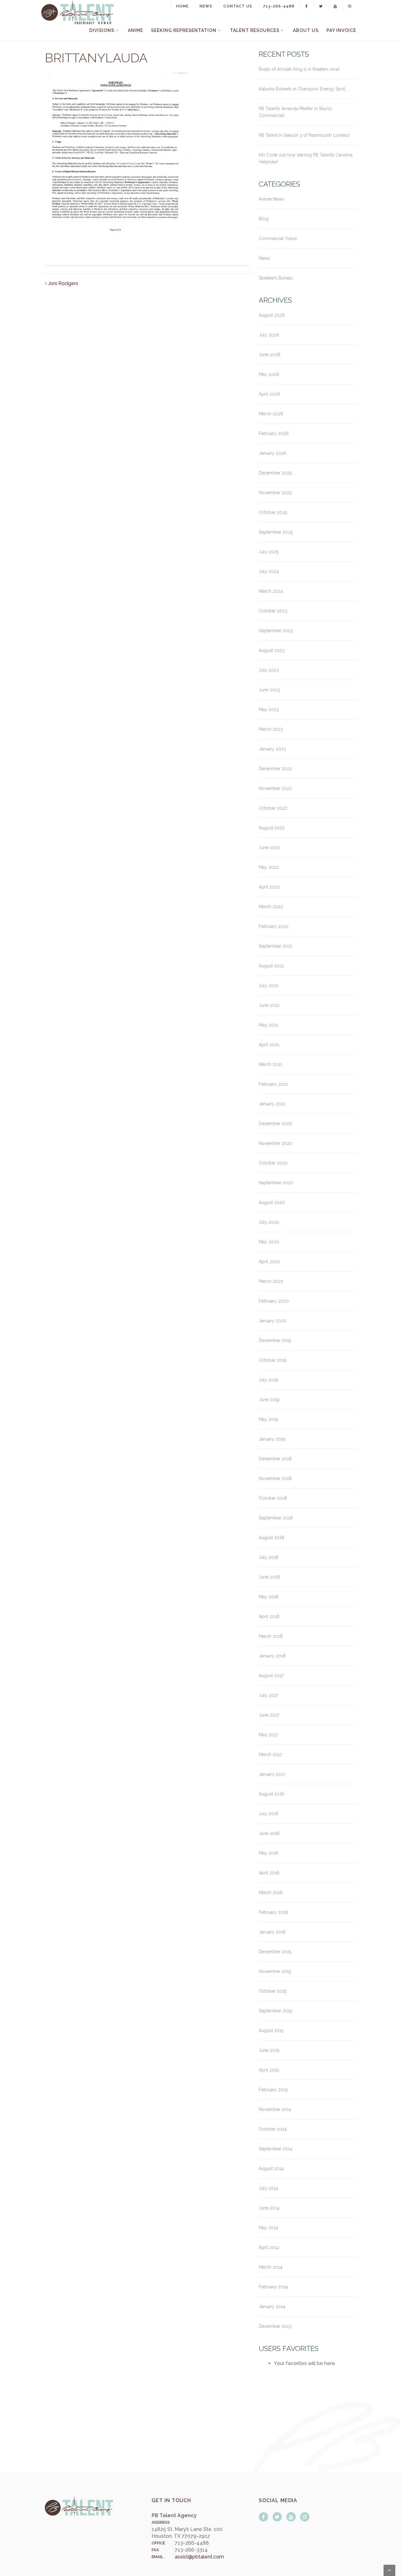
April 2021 (269, 1045)
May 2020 (269, 1242)
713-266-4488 (279, 6)
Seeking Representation (184, 30)
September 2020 (276, 1183)
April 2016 (269, 1873)
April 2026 (269, 394)
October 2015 (273, 1991)
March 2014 (271, 2267)
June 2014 (269, 2208)
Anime (135, 30)
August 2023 (272, 650)
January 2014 (272, 2307)
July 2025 (269, 552)
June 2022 (269, 848)
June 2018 (269, 1577)
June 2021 (269, 1005)
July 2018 (269, 1557)
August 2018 (271, 1538)
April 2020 (269, 1262)
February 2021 (273, 1084)
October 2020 (273, 1163)
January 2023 (272, 749)
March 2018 (271, 1636)
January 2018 (272, 1656)
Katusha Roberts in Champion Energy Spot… (303, 89)
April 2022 (269, 887)
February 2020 (274, 1301)
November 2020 (276, 1143)
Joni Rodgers (63, 283)
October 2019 (273, 1360)
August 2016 (271, 1794)
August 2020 (272, 1202)
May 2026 (269, 374)
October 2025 (273, 512)
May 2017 (268, 1735)
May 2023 (269, 709)
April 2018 (269, 1616)
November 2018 (275, 1478)
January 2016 (272, 1932)
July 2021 (268, 986)
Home (182, 6)
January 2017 (272, 1774)
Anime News (271, 199)
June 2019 (269, 1400)
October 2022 (273, 808)
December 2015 (275, 1952)
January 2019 (272, 1439)
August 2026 (272, 315)
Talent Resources (255, 30)
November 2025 (275, 493)
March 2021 (271, 1064)
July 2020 (269, 1222)
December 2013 (275, 2326)
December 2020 (276, 1124)
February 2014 (273, 2287)
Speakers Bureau (276, 278)
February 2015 (273, 2090)
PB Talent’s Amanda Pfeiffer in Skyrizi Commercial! (295, 112)
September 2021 (276, 946)
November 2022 (275, 788)
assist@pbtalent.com (199, 2557)
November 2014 (275, 2109)
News (206, 6)
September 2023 (276, 631)
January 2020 (273, 1321)
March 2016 (271, 1892)
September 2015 (275, 2011)
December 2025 (275, 473)
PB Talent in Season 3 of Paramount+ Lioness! (304, 135)
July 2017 (268, 1695)
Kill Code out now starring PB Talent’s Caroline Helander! (306, 158)
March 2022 (271, 907)
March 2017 (270, 1754)
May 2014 (268, 2228)
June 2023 (269, 690)
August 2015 (271, 2031)
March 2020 (271, 1281)
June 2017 (269, 1715)
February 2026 (274, 433)
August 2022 (272, 828)
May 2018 (269, 1597)
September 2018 (276, 1518)
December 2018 (275, 1459)
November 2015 (275, 1971)
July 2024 (269, 571)
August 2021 (271, 966)
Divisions (102, 30)
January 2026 (273, 453)
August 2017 (271, 1676)
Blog (264, 219)
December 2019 (275, 1340)
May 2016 (269, 1853)
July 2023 (269, 670)
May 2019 (268, 1419)
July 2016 (269, 1814)
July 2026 (269, 335)
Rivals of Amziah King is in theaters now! (299, 69)
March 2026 (271, 414)
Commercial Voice (278, 238)
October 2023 (273, 611)
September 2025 (276, 532)
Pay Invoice (341, 30)
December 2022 (275, 769)
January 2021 (272, 1104)
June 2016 (269, 1833)
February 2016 (273, 1912)
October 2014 (273, 2129)
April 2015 (269, 2070)
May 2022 (269, 867)
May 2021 (268, 1025)
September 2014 (276, 2149)
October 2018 (273, 1498)
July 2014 (268, 2188)
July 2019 (268, 1380)
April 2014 (269, 2247)
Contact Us (238, 6)
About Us (306, 30)
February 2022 (274, 926)
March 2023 (271, 729)
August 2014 (271, 2169)
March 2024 (271, 591)
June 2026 (270, 355)
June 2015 (269, 2050)
